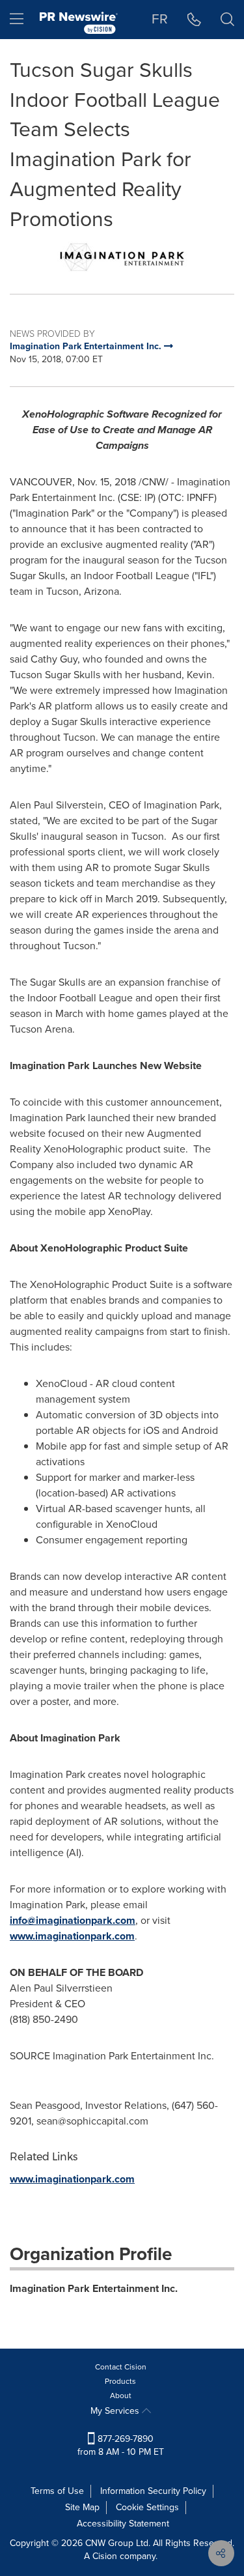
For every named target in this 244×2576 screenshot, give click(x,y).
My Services (116, 2411)
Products (120, 2381)
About (121, 2396)
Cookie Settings (147, 2507)
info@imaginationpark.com (73, 1920)
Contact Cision (121, 2367)
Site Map (82, 2507)
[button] (122, 257)
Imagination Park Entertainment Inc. (94, 2288)
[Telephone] (194, 20)
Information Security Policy (153, 2491)
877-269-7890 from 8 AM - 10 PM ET (121, 2445)
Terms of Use (57, 2491)
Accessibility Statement (123, 2524)
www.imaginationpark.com (72, 1936)
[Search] (227, 20)
